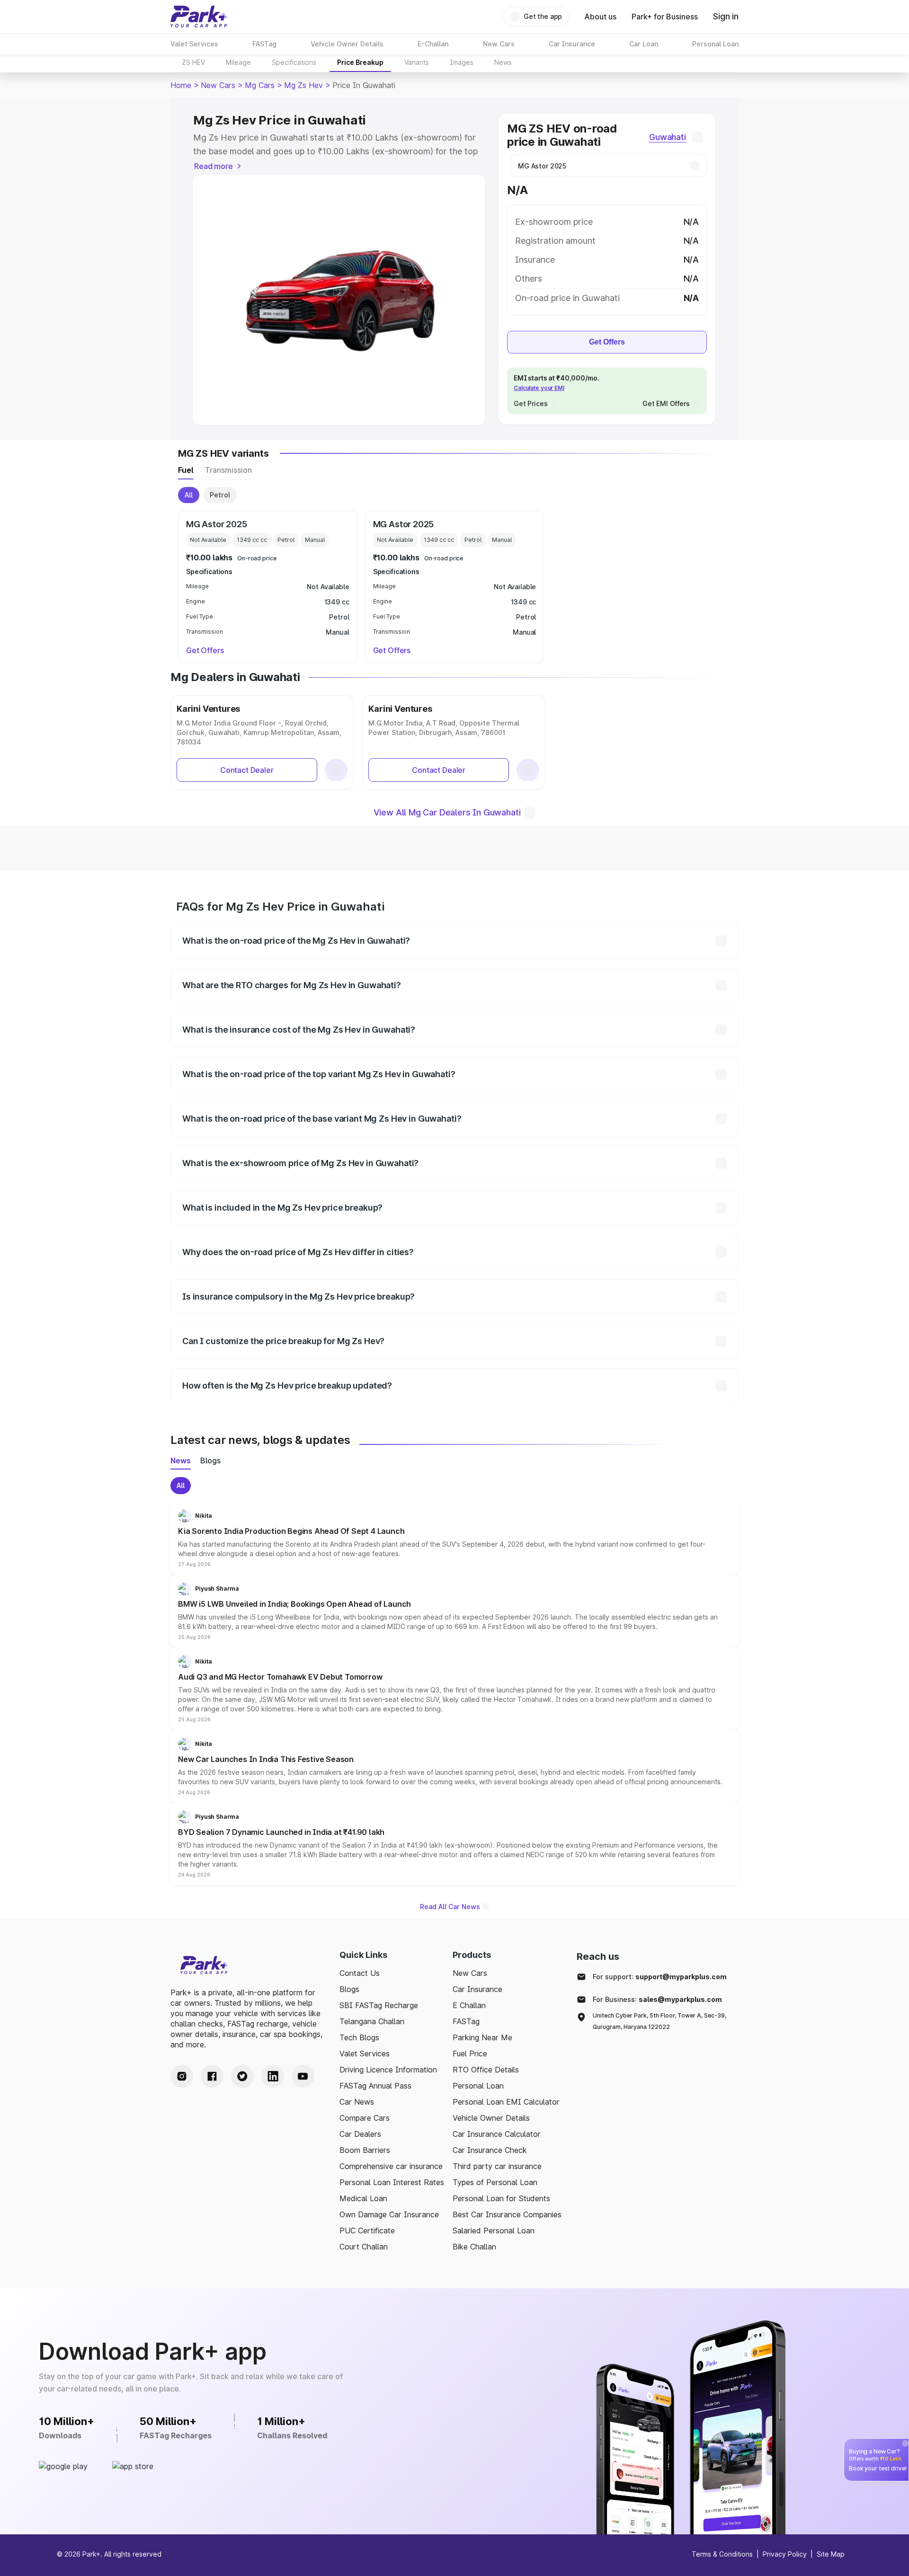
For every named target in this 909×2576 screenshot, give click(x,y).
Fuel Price (470, 2054)
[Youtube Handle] (303, 2076)
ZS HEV (193, 62)
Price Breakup (360, 62)
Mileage (238, 62)
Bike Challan (474, 2247)
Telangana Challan (372, 2021)
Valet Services (365, 2054)
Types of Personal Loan (495, 2182)
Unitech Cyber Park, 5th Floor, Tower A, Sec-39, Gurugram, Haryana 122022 (659, 2021)
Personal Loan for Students (501, 2198)
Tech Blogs (359, 2037)
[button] (454, 1538)
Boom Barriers (365, 2150)
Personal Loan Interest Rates (392, 2182)
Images (462, 62)
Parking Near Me (482, 2037)
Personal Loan (478, 2086)
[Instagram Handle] (182, 2076)
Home (181, 85)
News (503, 62)
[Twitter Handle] (242, 2076)
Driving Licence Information (388, 2070)
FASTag (466, 2021)
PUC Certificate (367, 2231)
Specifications (294, 62)
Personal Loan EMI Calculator (506, 2102)
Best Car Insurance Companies (507, 2214)
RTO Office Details (486, 2070)
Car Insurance (477, 1989)
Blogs (349, 1989)
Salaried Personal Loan (494, 2231)
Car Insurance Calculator (497, 2134)
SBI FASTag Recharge (379, 2005)
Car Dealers (360, 2134)
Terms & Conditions (722, 2554)
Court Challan (364, 2247)
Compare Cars (365, 2118)
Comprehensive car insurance (391, 2166)
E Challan (469, 2005)
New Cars (218, 85)
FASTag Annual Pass (375, 2086)
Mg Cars (260, 85)
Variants (417, 62)
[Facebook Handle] (212, 2076)
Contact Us (360, 1973)
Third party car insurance (497, 2166)
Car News (357, 2102)
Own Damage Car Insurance (389, 2214)
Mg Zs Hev (303, 85)
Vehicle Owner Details (491, 2118)
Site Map (831, 2554)
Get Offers (607, 342)
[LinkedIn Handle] (273, 2076)
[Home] (199, 17)
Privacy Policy (785, 2554)
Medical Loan (363, 2198)
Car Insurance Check (490, 2150)
